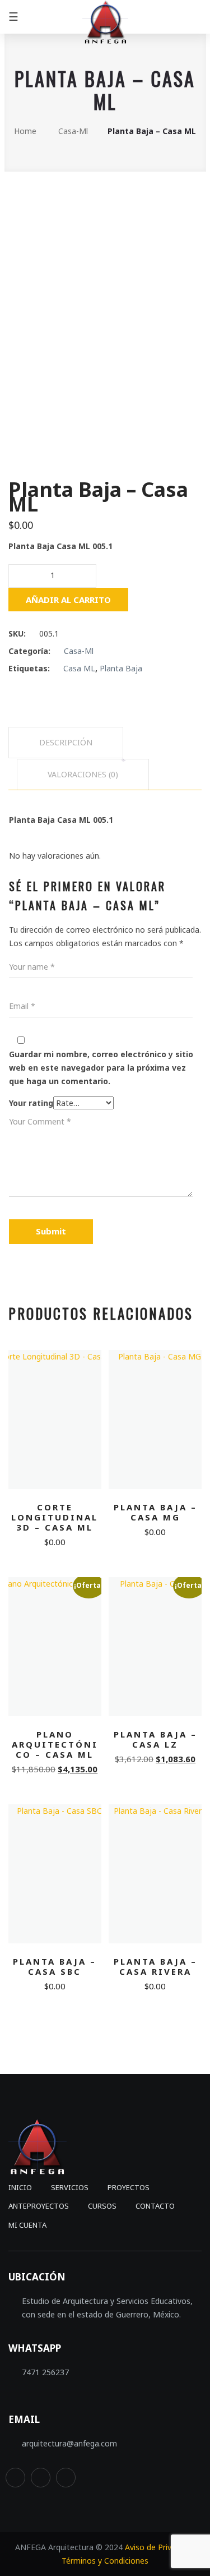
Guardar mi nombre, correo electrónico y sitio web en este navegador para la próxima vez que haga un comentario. (101, 1068)
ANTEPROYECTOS (39, 2206)
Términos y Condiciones (105, 2561)
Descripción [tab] (66, 742)
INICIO (20, 2187)
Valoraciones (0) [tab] (83, 774)
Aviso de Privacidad (160, 2547)
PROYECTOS (129, 2187)
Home (25, 131)
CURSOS (102, 2206)
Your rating (31, 1103)
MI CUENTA (27, 2225)
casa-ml (73, 131)
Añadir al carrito (68, 600)
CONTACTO (155, 2206)
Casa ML (79, 668)
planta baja (121, 668)
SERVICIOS (70, 2187)
